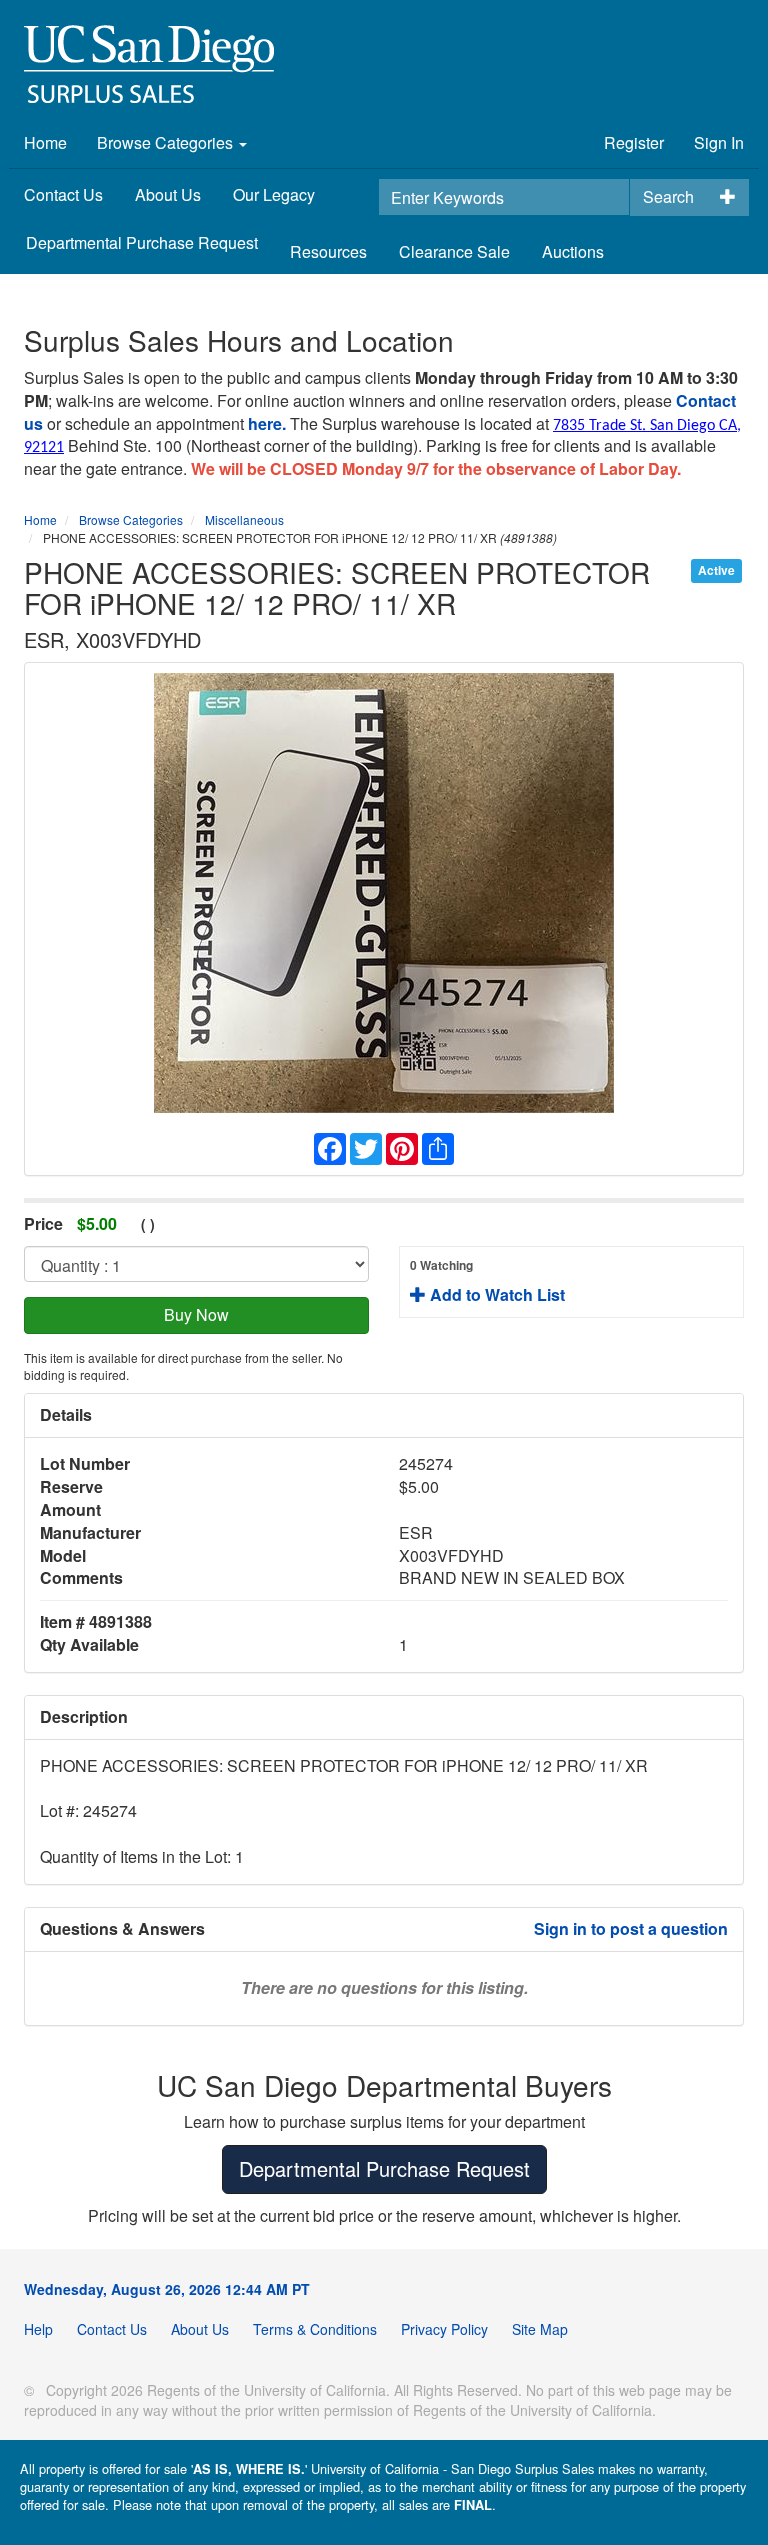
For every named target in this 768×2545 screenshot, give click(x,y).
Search (668, 196)
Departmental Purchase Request (142, 242)
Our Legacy (274, 194)
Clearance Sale (454, 251)
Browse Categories (167, 142)
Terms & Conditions (315, 2329)
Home (45, 142)
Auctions (573, 251)
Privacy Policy (444, 2329)
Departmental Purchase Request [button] (384, 2168)
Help (38, 2329)
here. (267, 423)
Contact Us (63, 194)
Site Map (540, 2329)
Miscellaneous (244, 519)
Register (634, 142)
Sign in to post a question (631, 1928)
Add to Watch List (487, 1281)
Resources (328, 251)
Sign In (719, 142)
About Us (168, 194)
